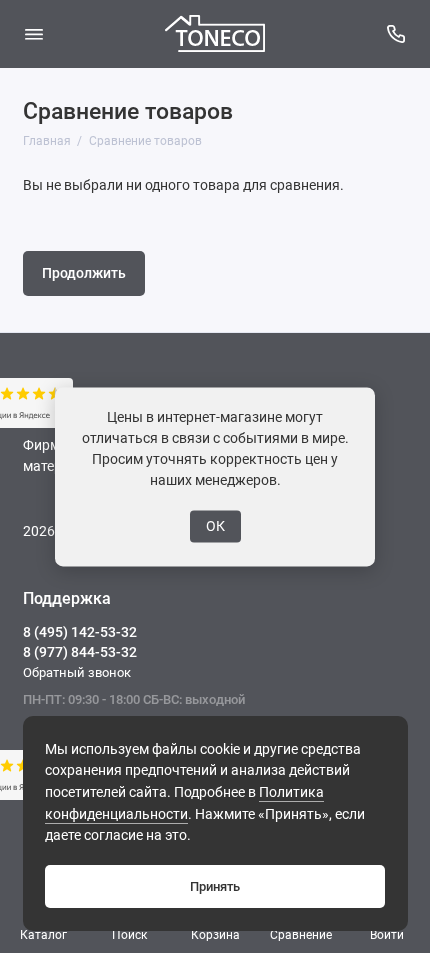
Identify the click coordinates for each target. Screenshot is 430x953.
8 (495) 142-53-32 (80, 632)
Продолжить (84, 273)
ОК (215, 526)
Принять (215, 886)
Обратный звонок (77, 672)
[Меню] (34, 34)
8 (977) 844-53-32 (80, 652)
